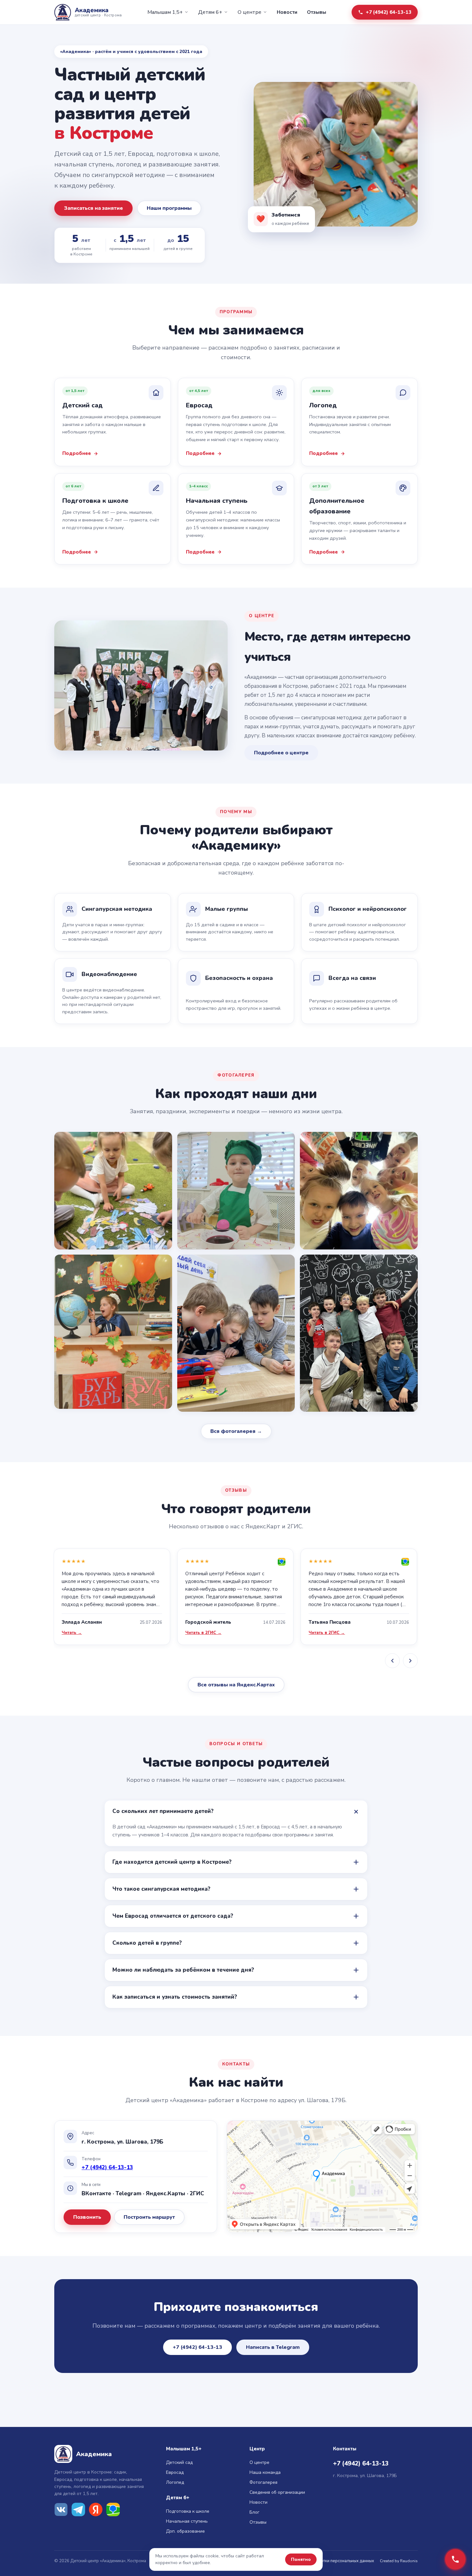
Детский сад (179, 2462)
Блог (254, 2512)
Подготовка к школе (188, 2511)
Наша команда (265, 2472)
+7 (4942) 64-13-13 (389, 12)
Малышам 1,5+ (165, 12)
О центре (249, 12)
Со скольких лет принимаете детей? (163, 1811)
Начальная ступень (187, 2521)
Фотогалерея (263, 2482)
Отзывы (317, 12)
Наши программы (169, 208)
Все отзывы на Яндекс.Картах (236, 1685)
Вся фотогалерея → (236, 1431)
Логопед (175, 2482)
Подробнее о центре (281, 753)
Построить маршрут (149, 2217)
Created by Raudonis (399, 2561)
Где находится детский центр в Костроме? (172, 1862)
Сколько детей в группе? (147, 1943)
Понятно (301, 2559)
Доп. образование (185, 2531)
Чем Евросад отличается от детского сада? (173, 1916)
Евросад (175, 2472)
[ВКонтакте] (61, 2509)
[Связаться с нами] (455, 2559)
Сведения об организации (277, 2492)
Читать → (72, 1633)
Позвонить (87, 2217)
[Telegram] (78, 2509)
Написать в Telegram (273, 2347)
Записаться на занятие (93, 208)
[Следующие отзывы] (410, 1661)
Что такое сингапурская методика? (161, 1889)
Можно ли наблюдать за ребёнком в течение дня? (183, 1970)
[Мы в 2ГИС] (113, 2509)
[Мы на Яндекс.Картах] (96, 2509)
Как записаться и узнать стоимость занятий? (175, 1997)
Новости (287, 12)
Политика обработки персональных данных (331, 2561)
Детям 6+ (210, 12)
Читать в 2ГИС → (203, 1633)
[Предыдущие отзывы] (392, 1661)
